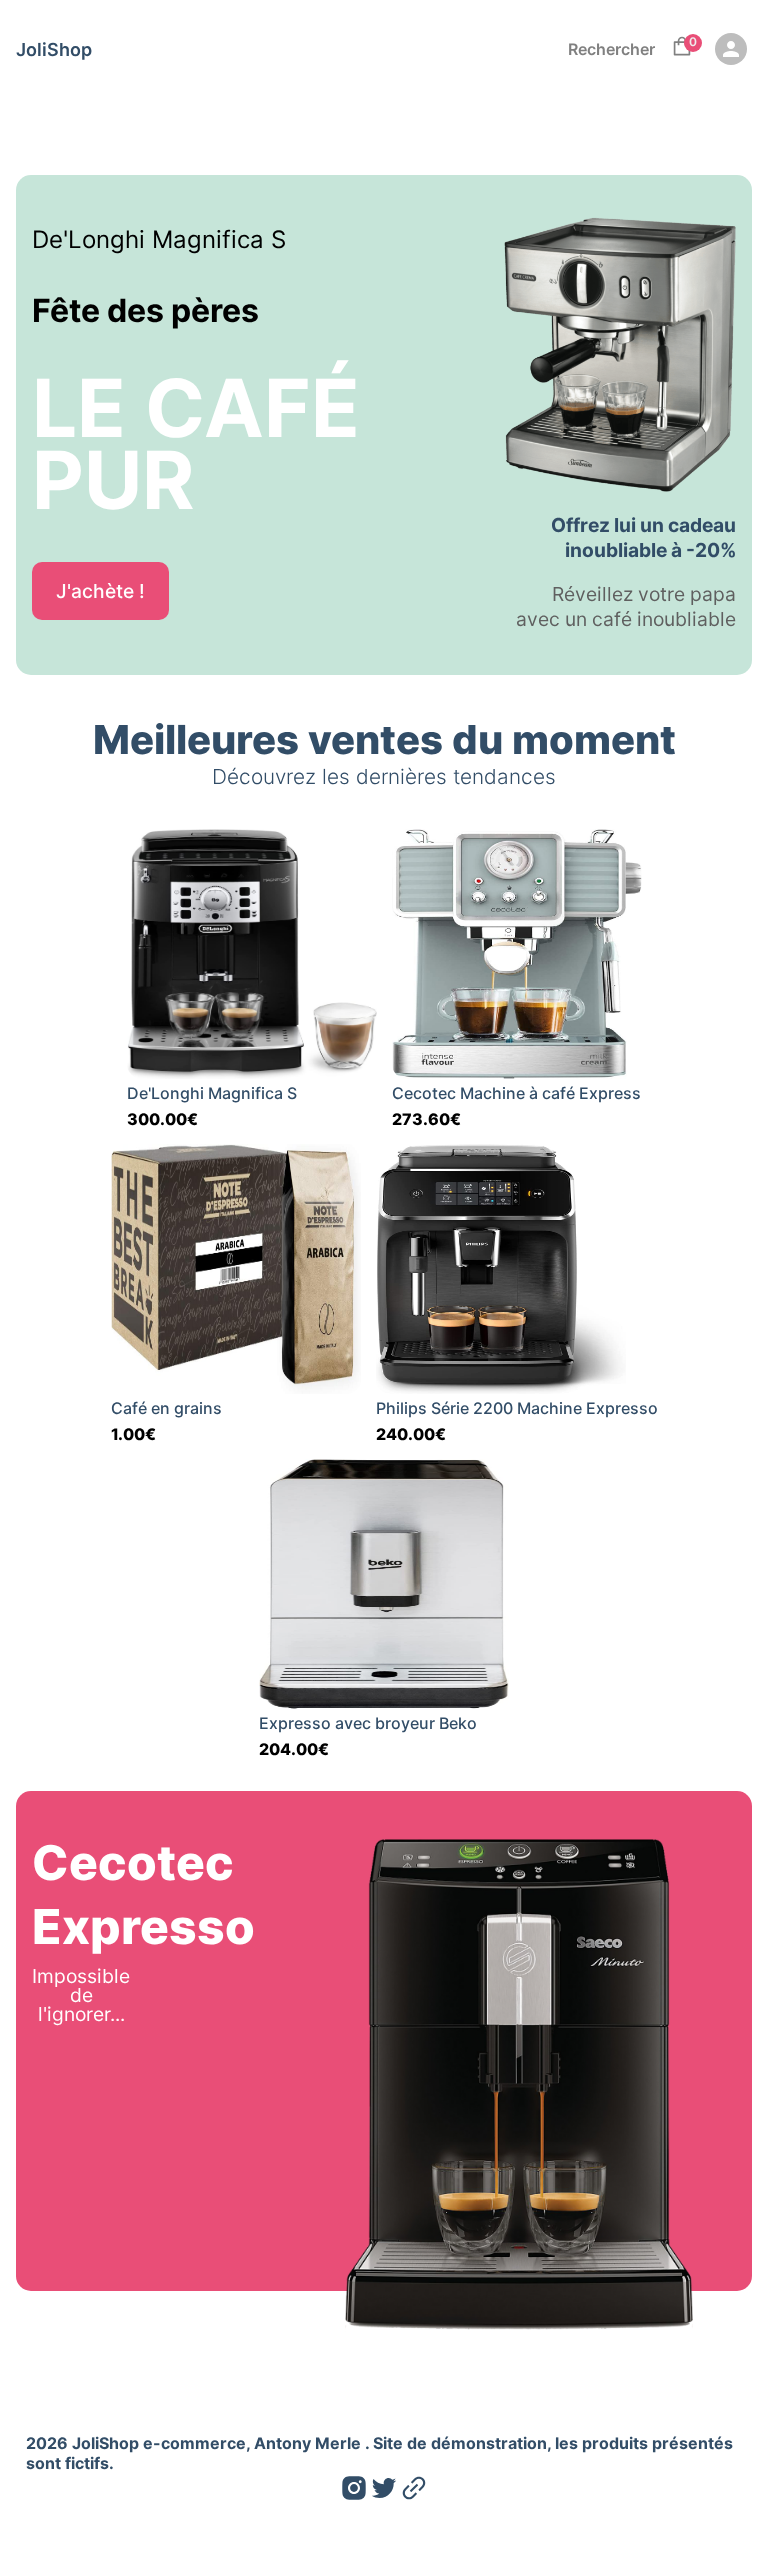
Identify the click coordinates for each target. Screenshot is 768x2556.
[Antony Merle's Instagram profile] (354, 2491)
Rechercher (611, 49)
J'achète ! (100, 591)
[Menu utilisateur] (731, 49)
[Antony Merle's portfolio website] (414, 2491)
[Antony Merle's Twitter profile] (384, 2491)
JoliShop (54, 49)
